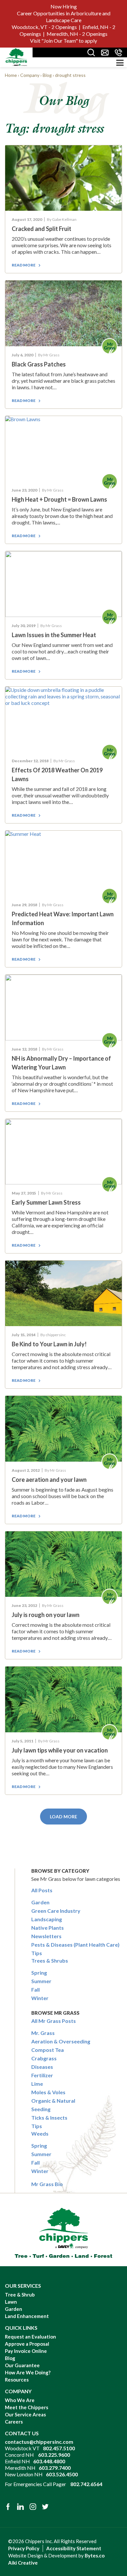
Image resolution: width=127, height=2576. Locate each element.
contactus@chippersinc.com (39, 2442)
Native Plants (48, 1928)
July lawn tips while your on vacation (60, 1750)
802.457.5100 (59, 2448)
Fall (35, 1989)
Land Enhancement (27, 2316)
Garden (40, 1902)
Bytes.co (95, 2555)
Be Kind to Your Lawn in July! (49, 1344)
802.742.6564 (86, 2484)
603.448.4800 (49, 2461)
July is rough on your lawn (46, 1615)
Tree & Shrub (20, 2295)
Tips (37, 1953)
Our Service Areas (25, 2414)
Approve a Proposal (27, 2344)
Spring (39, 1973)
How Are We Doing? (28, 2372)
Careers (14, 2422)
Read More (24, 265)
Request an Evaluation (30, 2337)
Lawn (11, 2302)
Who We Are (20, 2400)
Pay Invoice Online (26, 2351)
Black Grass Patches (39, 364)
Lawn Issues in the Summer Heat (54, 635)
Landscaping (47, 1919)
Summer (41, 1981)
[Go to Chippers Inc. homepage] (16, 57)
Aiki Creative (23, 2563)
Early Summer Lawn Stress (46, 1202)
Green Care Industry (56, 1911)
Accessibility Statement (74, 2548)
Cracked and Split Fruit (42, 229)
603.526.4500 (62, 2474)
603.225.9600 (54, 2455)
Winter (40, 1998)
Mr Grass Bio (47, 2184)
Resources (17, 2380)
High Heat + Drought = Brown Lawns (59, 499)
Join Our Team (60, 41)
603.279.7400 (55, 2468)
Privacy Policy (24, 2548)
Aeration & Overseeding (61, 2041)
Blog (10, 2358)
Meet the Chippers (27, 2407)
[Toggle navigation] (120, 63)
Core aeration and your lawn (49, 1480)
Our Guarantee (22, 2365)
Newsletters (46, 1936)
